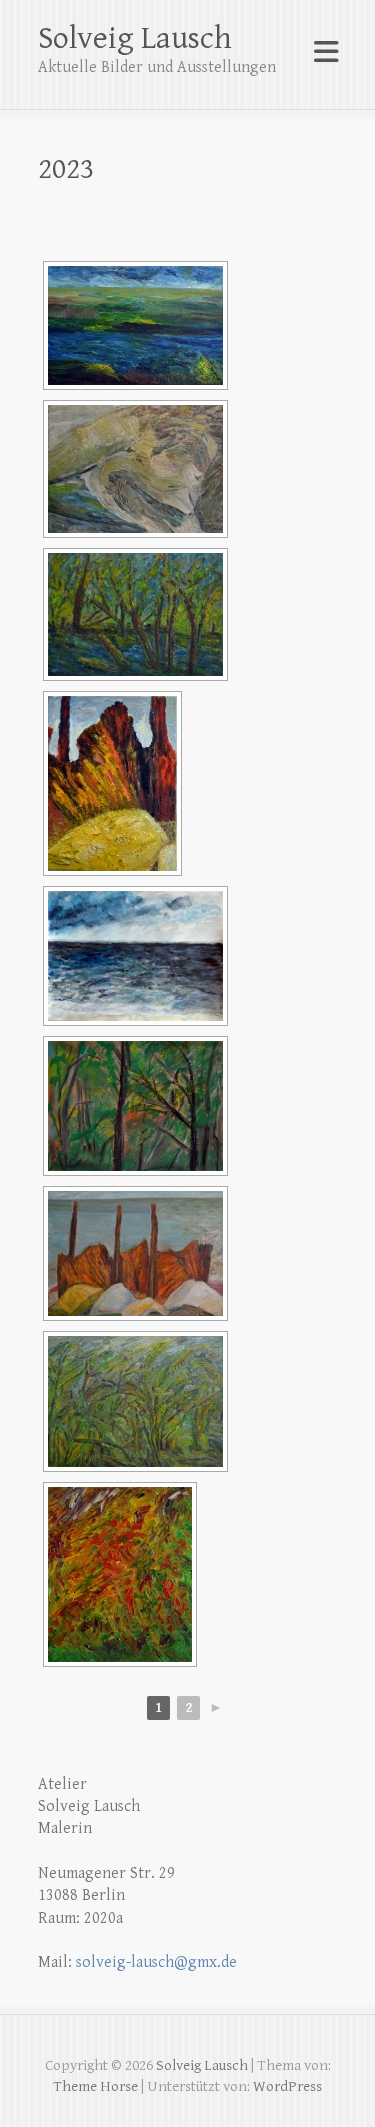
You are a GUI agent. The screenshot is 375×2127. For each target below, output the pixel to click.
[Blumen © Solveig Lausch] (120, 1574)
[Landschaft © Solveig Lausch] (135, 1401)
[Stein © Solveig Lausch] (112, 783)
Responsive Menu (326, 52)
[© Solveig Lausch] (135, 469)
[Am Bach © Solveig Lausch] (135, 614)
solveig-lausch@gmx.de (156, 1962)
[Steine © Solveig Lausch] (135, 1253)
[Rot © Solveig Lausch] (135, 1106)
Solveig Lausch (135, 38)
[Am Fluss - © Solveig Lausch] (135, 325)
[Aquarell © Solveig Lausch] (135, 956)
